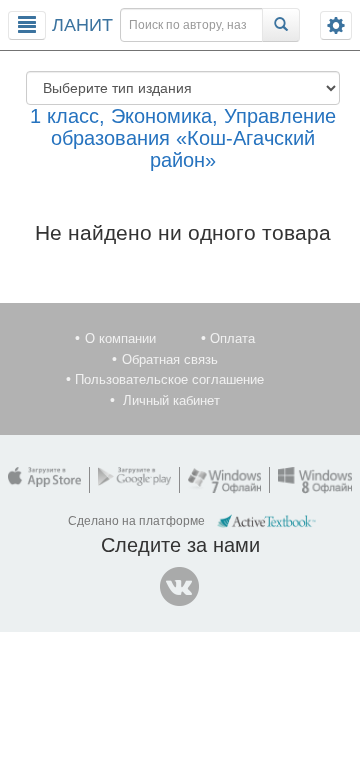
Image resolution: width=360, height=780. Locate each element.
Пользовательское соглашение (169, 379)
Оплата (232, 338)
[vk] (180, 587)
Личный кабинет (171, 400)
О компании (120, 338)
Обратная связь (170, 359)
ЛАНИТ (82, 25)
